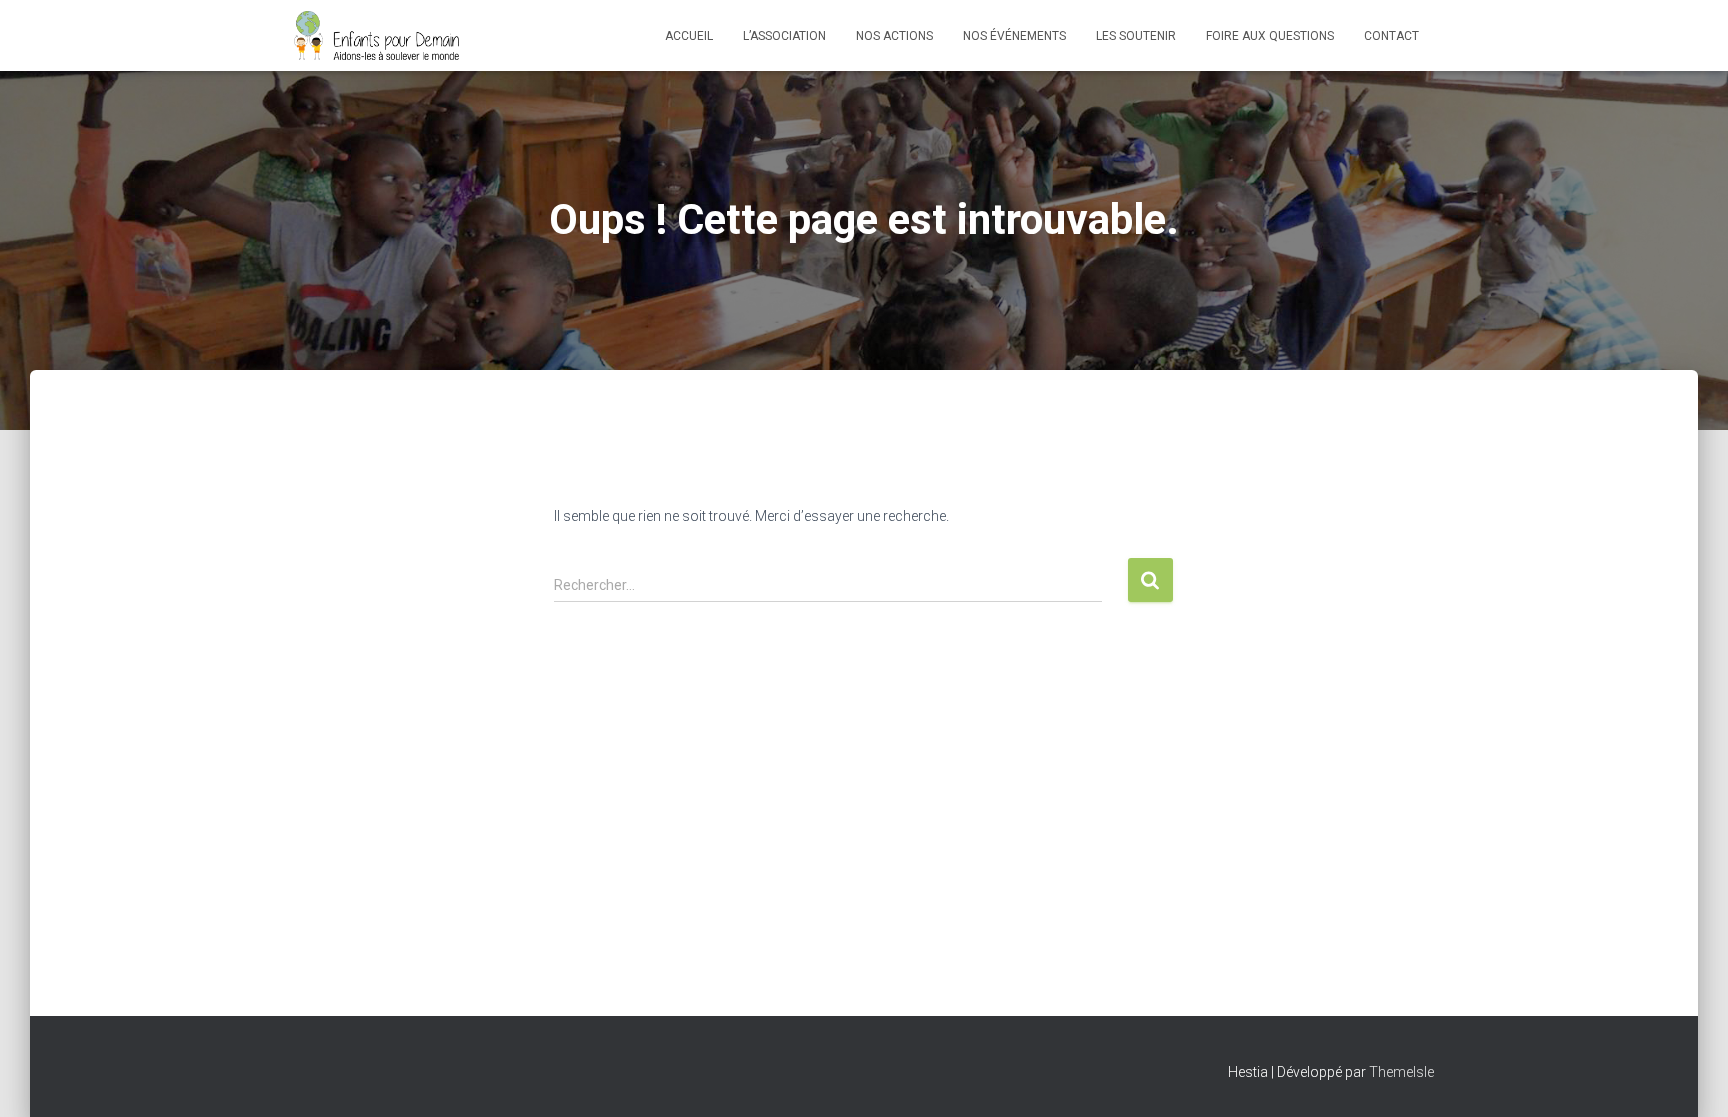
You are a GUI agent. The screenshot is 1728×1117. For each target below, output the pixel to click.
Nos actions (894, 36)
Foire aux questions (1270, 36)
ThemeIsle (1401, 1072)
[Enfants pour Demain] (377, 36)
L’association (784, 36)
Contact (1391, 36)
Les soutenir (1136, 36)
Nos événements (1014, 36)
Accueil (689, 36)
